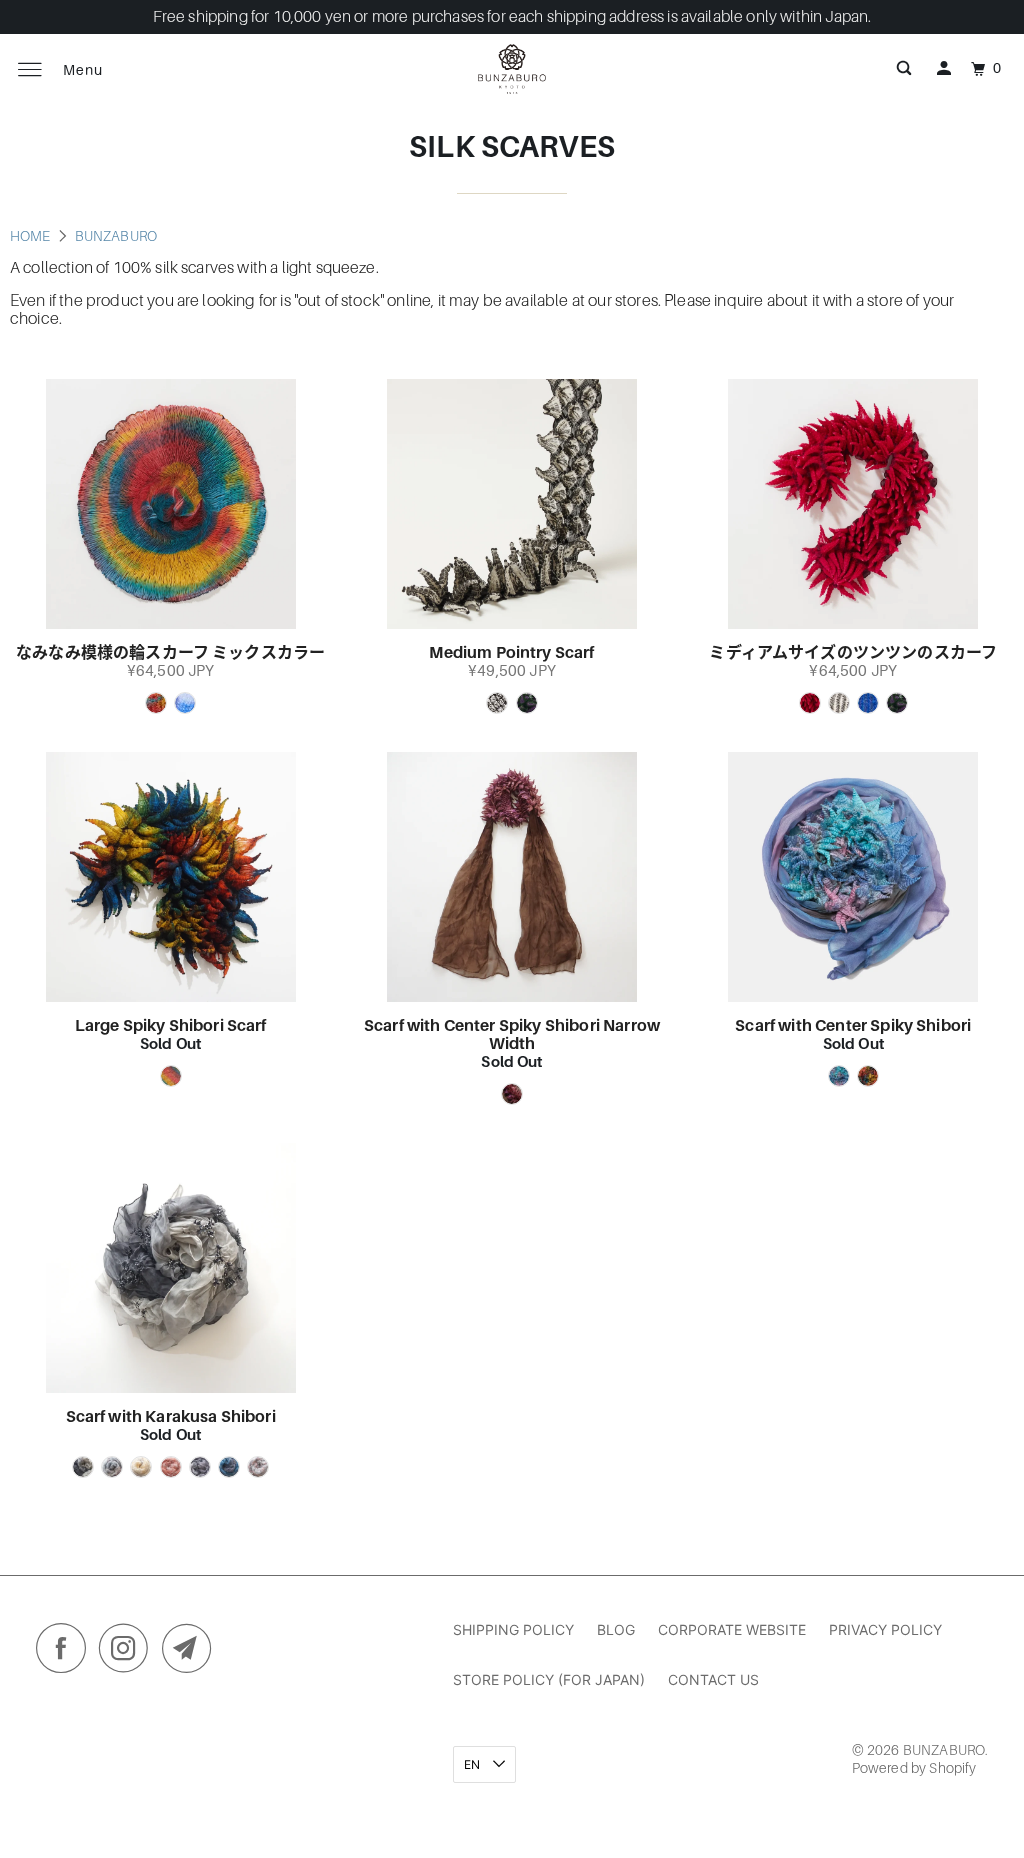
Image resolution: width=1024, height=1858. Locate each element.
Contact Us (713, 1679)
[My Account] (944, 69)
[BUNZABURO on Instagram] (129, 1653)
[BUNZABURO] (512, 69)
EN (473, 1764)
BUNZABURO (116, 236)
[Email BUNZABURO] (192, 1653)
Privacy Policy (885, 1629)
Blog (616, 1629)
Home (32, 236)
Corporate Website (732, 1629)
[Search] (904, 69)
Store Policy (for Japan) (549, 1679)
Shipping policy (513, 1629)
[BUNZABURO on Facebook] (66, 1653)
